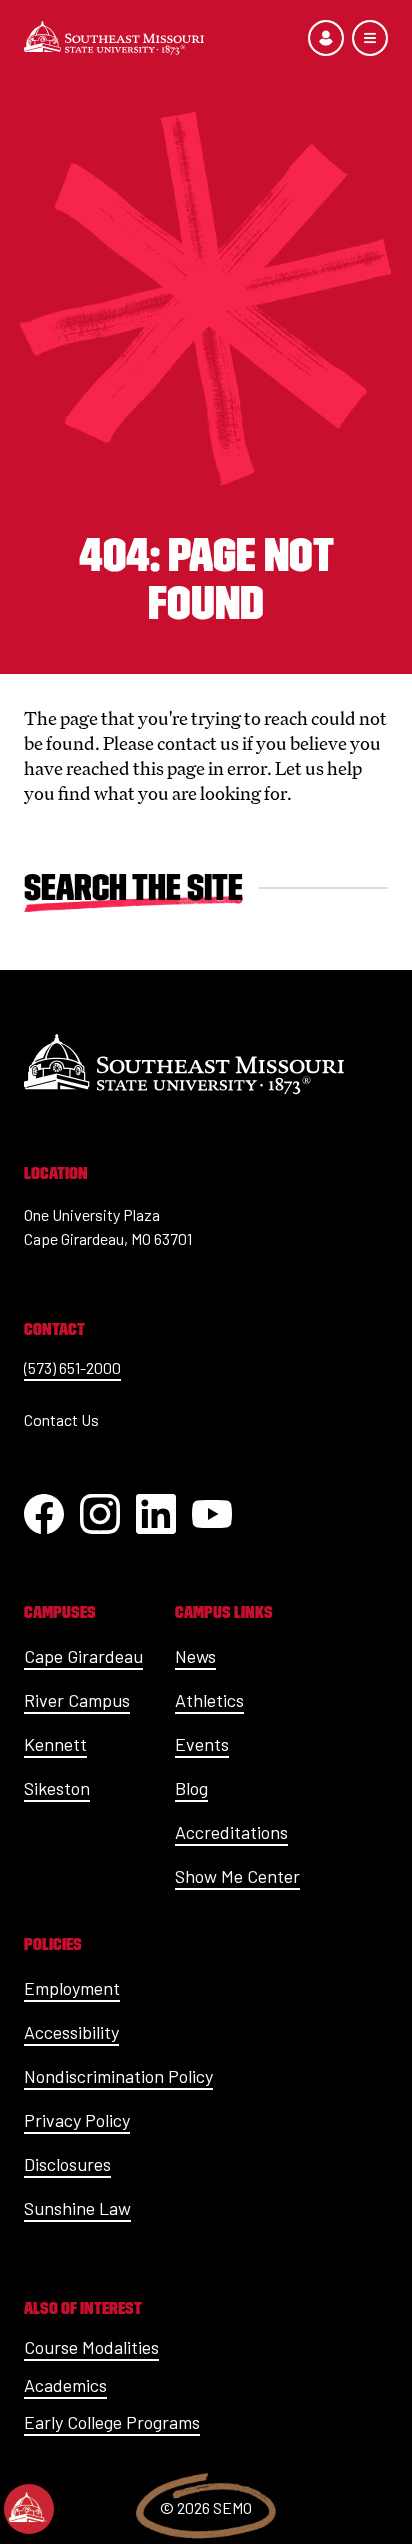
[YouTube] (212, 1514)
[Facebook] (44, 1514)
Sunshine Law (77, 2208)
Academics (65, 2385)
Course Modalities (91, 2347)
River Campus (77, 1700)
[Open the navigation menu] (370, 38)
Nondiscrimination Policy (118, 2076)
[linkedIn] (156, 1514)
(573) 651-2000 (72, 1367)
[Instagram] (100, 1514)
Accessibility (71, 2032)
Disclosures (67, 2164)
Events (202, 1744)
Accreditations (231, 1832)
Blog (191, 1788)
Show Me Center (237, 1876)
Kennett (55, 1744)
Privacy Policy (77, 2120)
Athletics (209, 1700)
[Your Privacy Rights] (29, 2509)
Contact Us (61, 1419)
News (195, 1656)
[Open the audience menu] (326, 38)
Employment (72, 1988)
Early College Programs (112, 2422)
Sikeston (57, 1788)
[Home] (114, 38)
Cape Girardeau (83, 1656)
